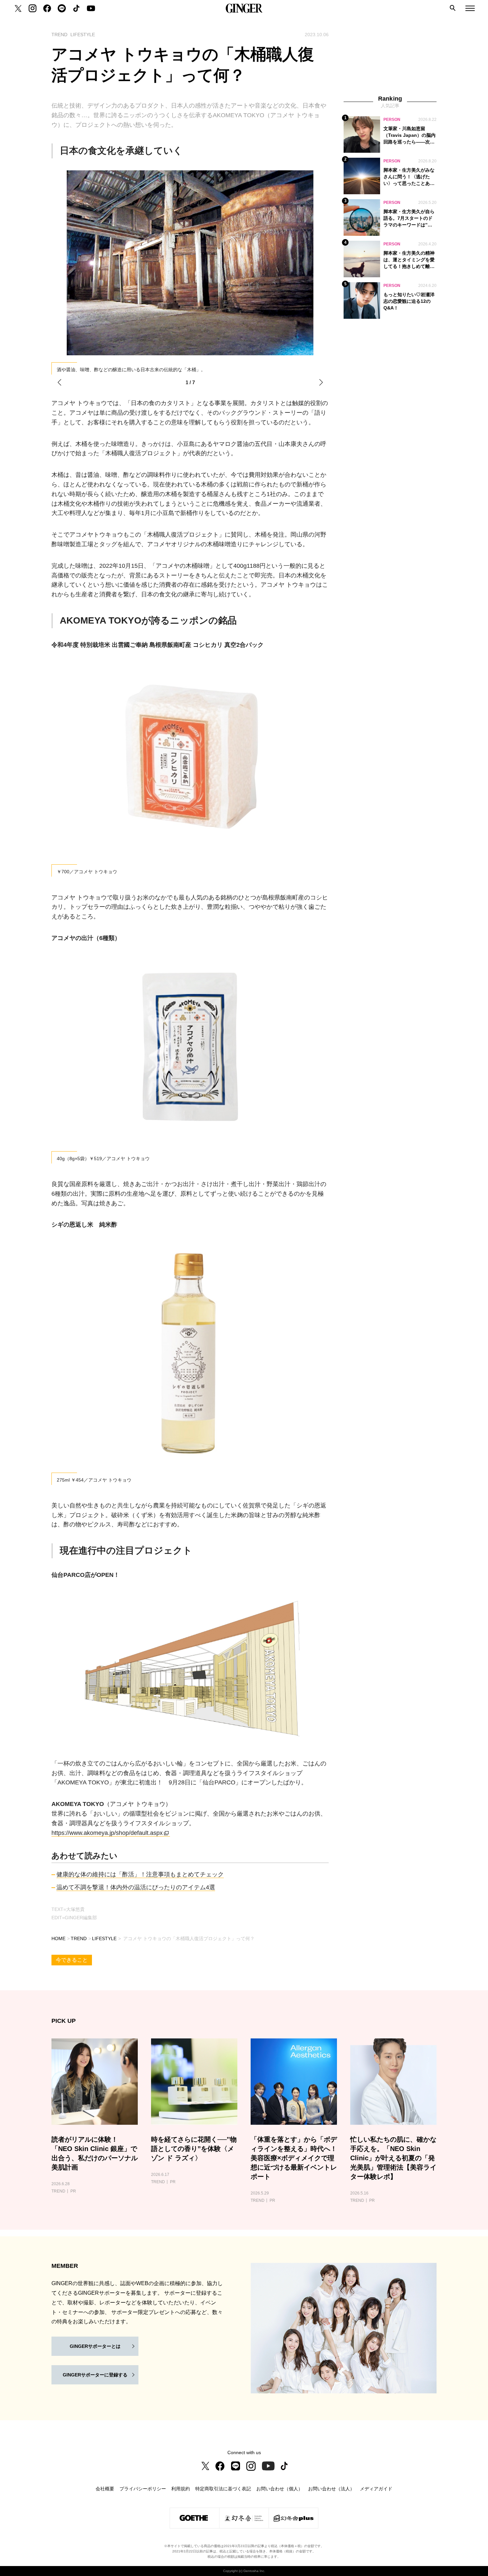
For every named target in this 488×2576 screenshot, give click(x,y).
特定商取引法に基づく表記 (223, 2489)
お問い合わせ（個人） (280, 2489)
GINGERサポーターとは (95, 2346)
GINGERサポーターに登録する (95, 2375)
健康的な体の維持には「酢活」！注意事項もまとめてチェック (140, 1874)
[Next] (321, 383)
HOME (58, 1938)
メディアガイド (376, 2489)
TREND (79, 1938)
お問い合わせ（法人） (331, 2489)
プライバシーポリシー (143, 2489)
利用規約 (181, 2489)
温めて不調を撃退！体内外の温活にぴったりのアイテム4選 (136, 1887)
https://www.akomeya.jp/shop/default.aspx (107, 1833)
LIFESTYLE (104, 1938)
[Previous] (59, 383)
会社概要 (105, 2489)
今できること (72, 1960)
